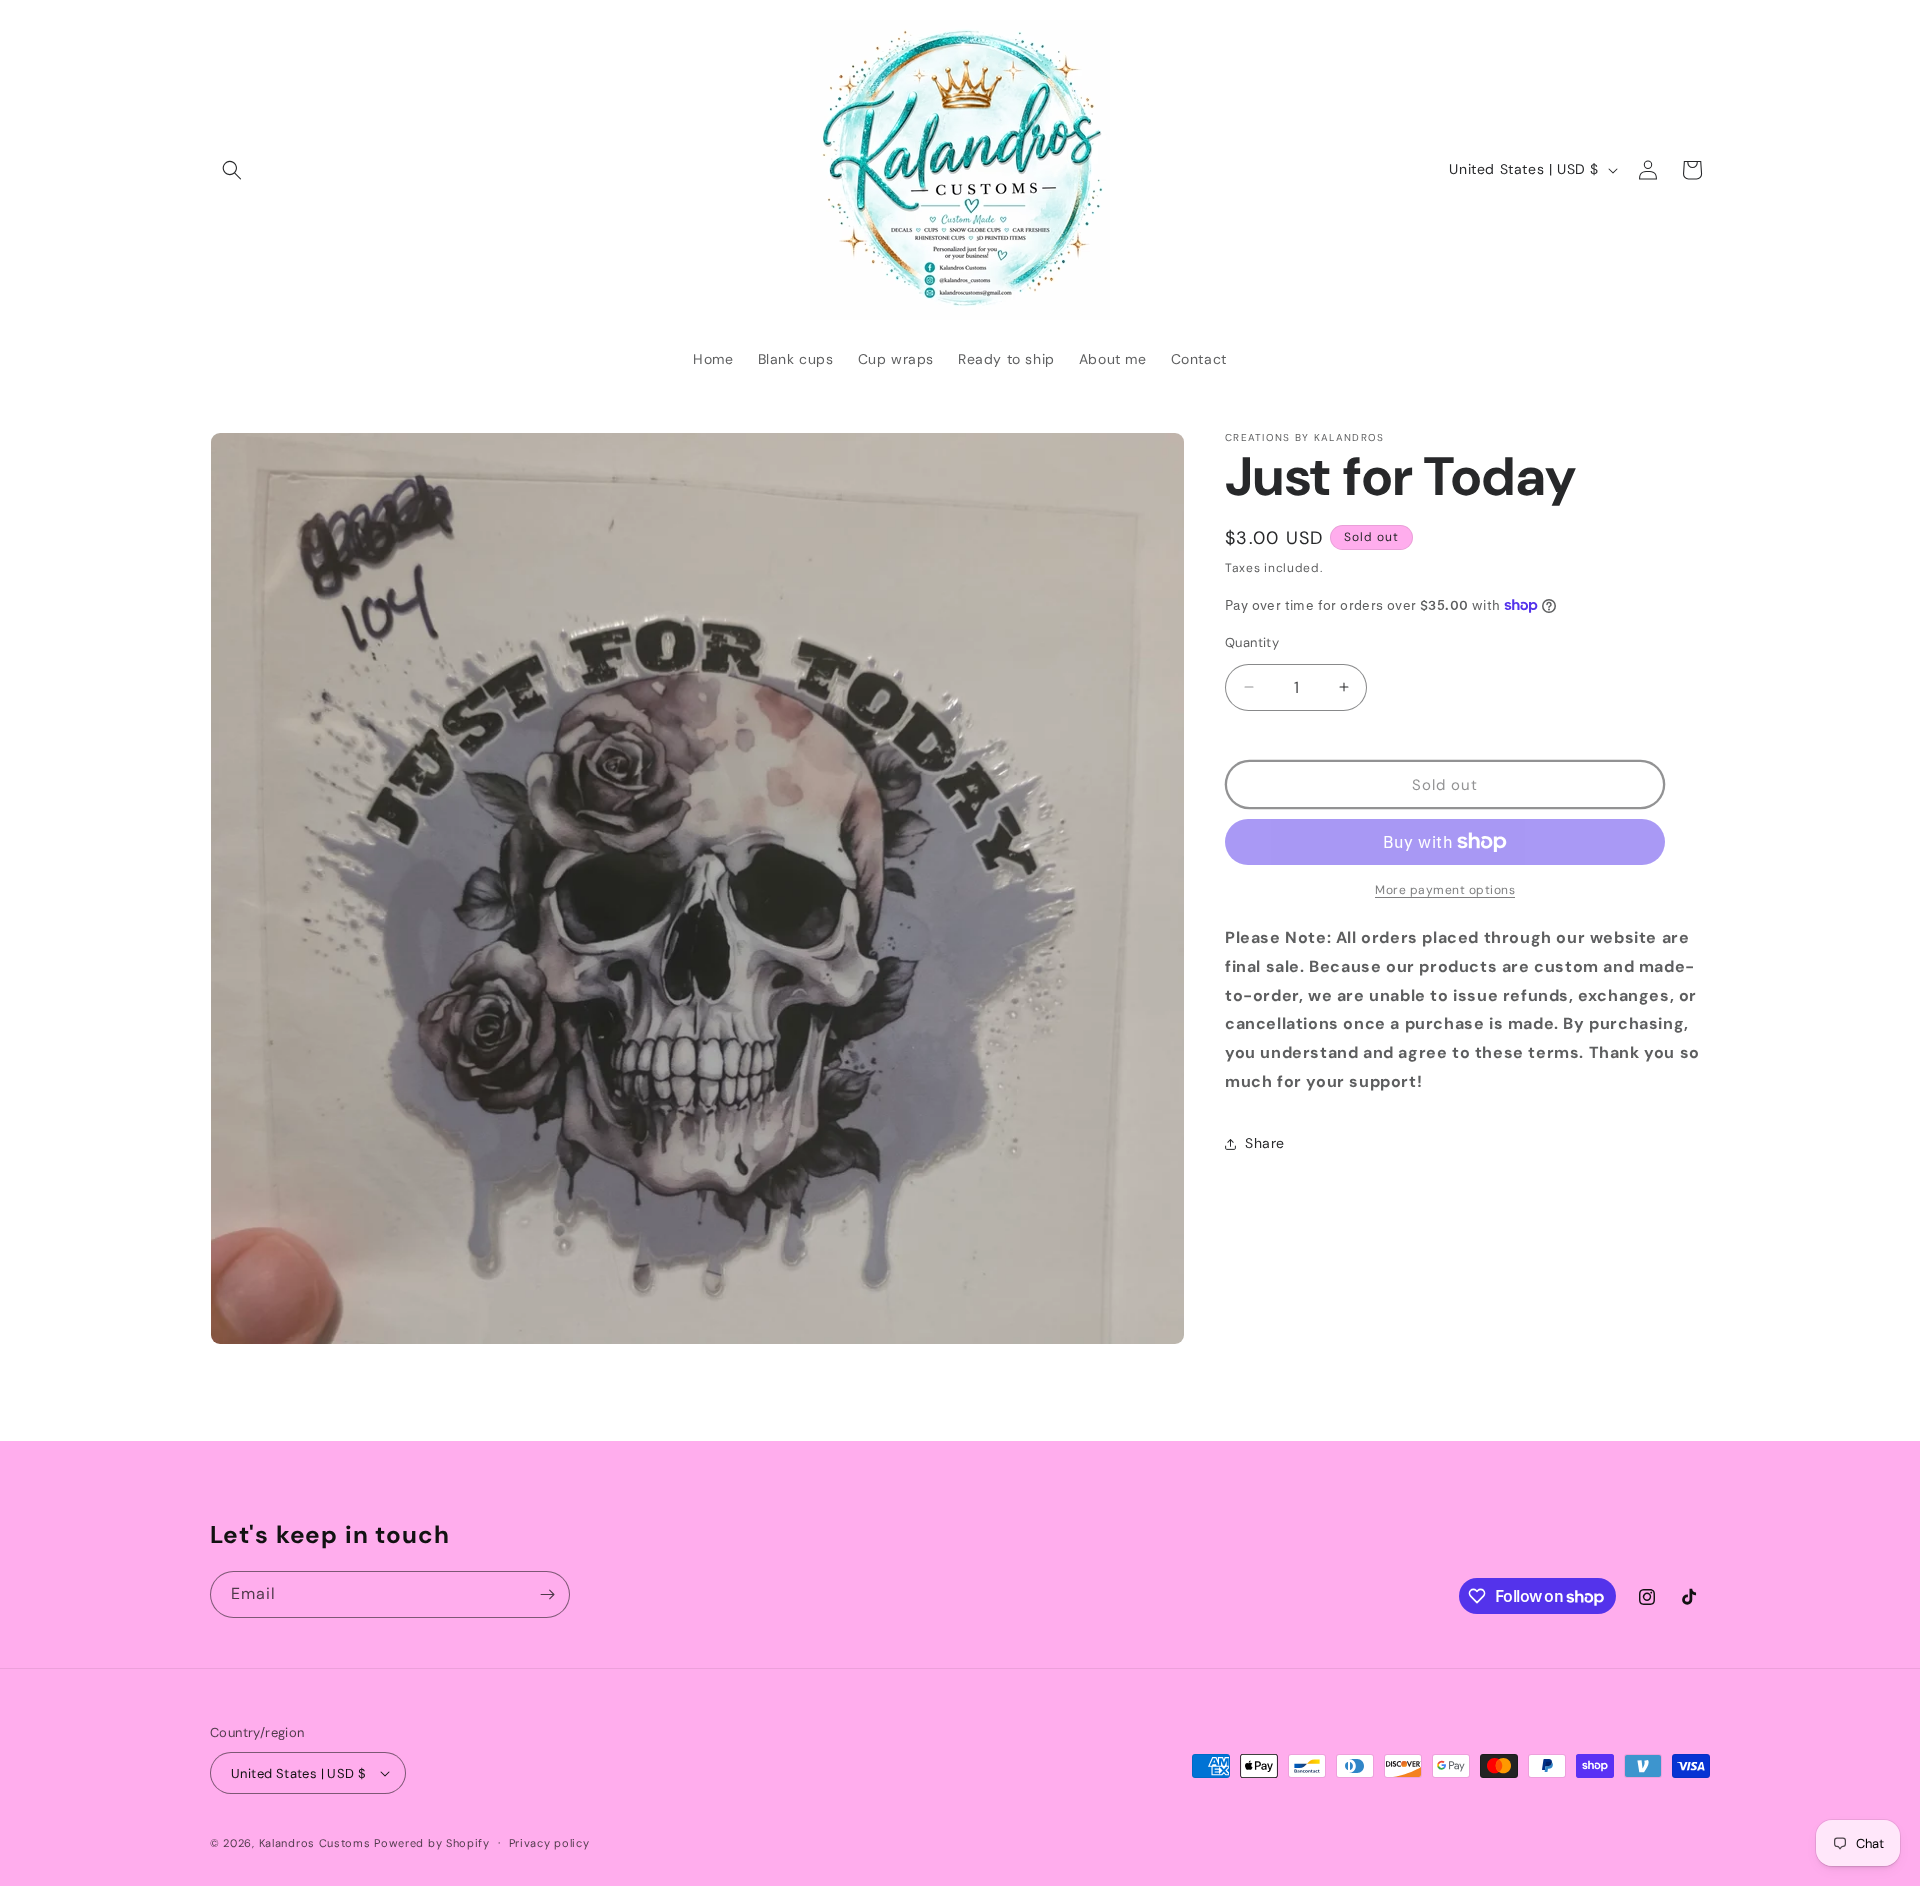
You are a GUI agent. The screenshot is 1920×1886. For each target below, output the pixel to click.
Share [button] (1265, 1143)
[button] (232, 170)
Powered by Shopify (432, 1843)
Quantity (1252, 641)
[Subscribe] (547, 1594)
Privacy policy (549, 1843)
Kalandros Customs (315, 1843)
